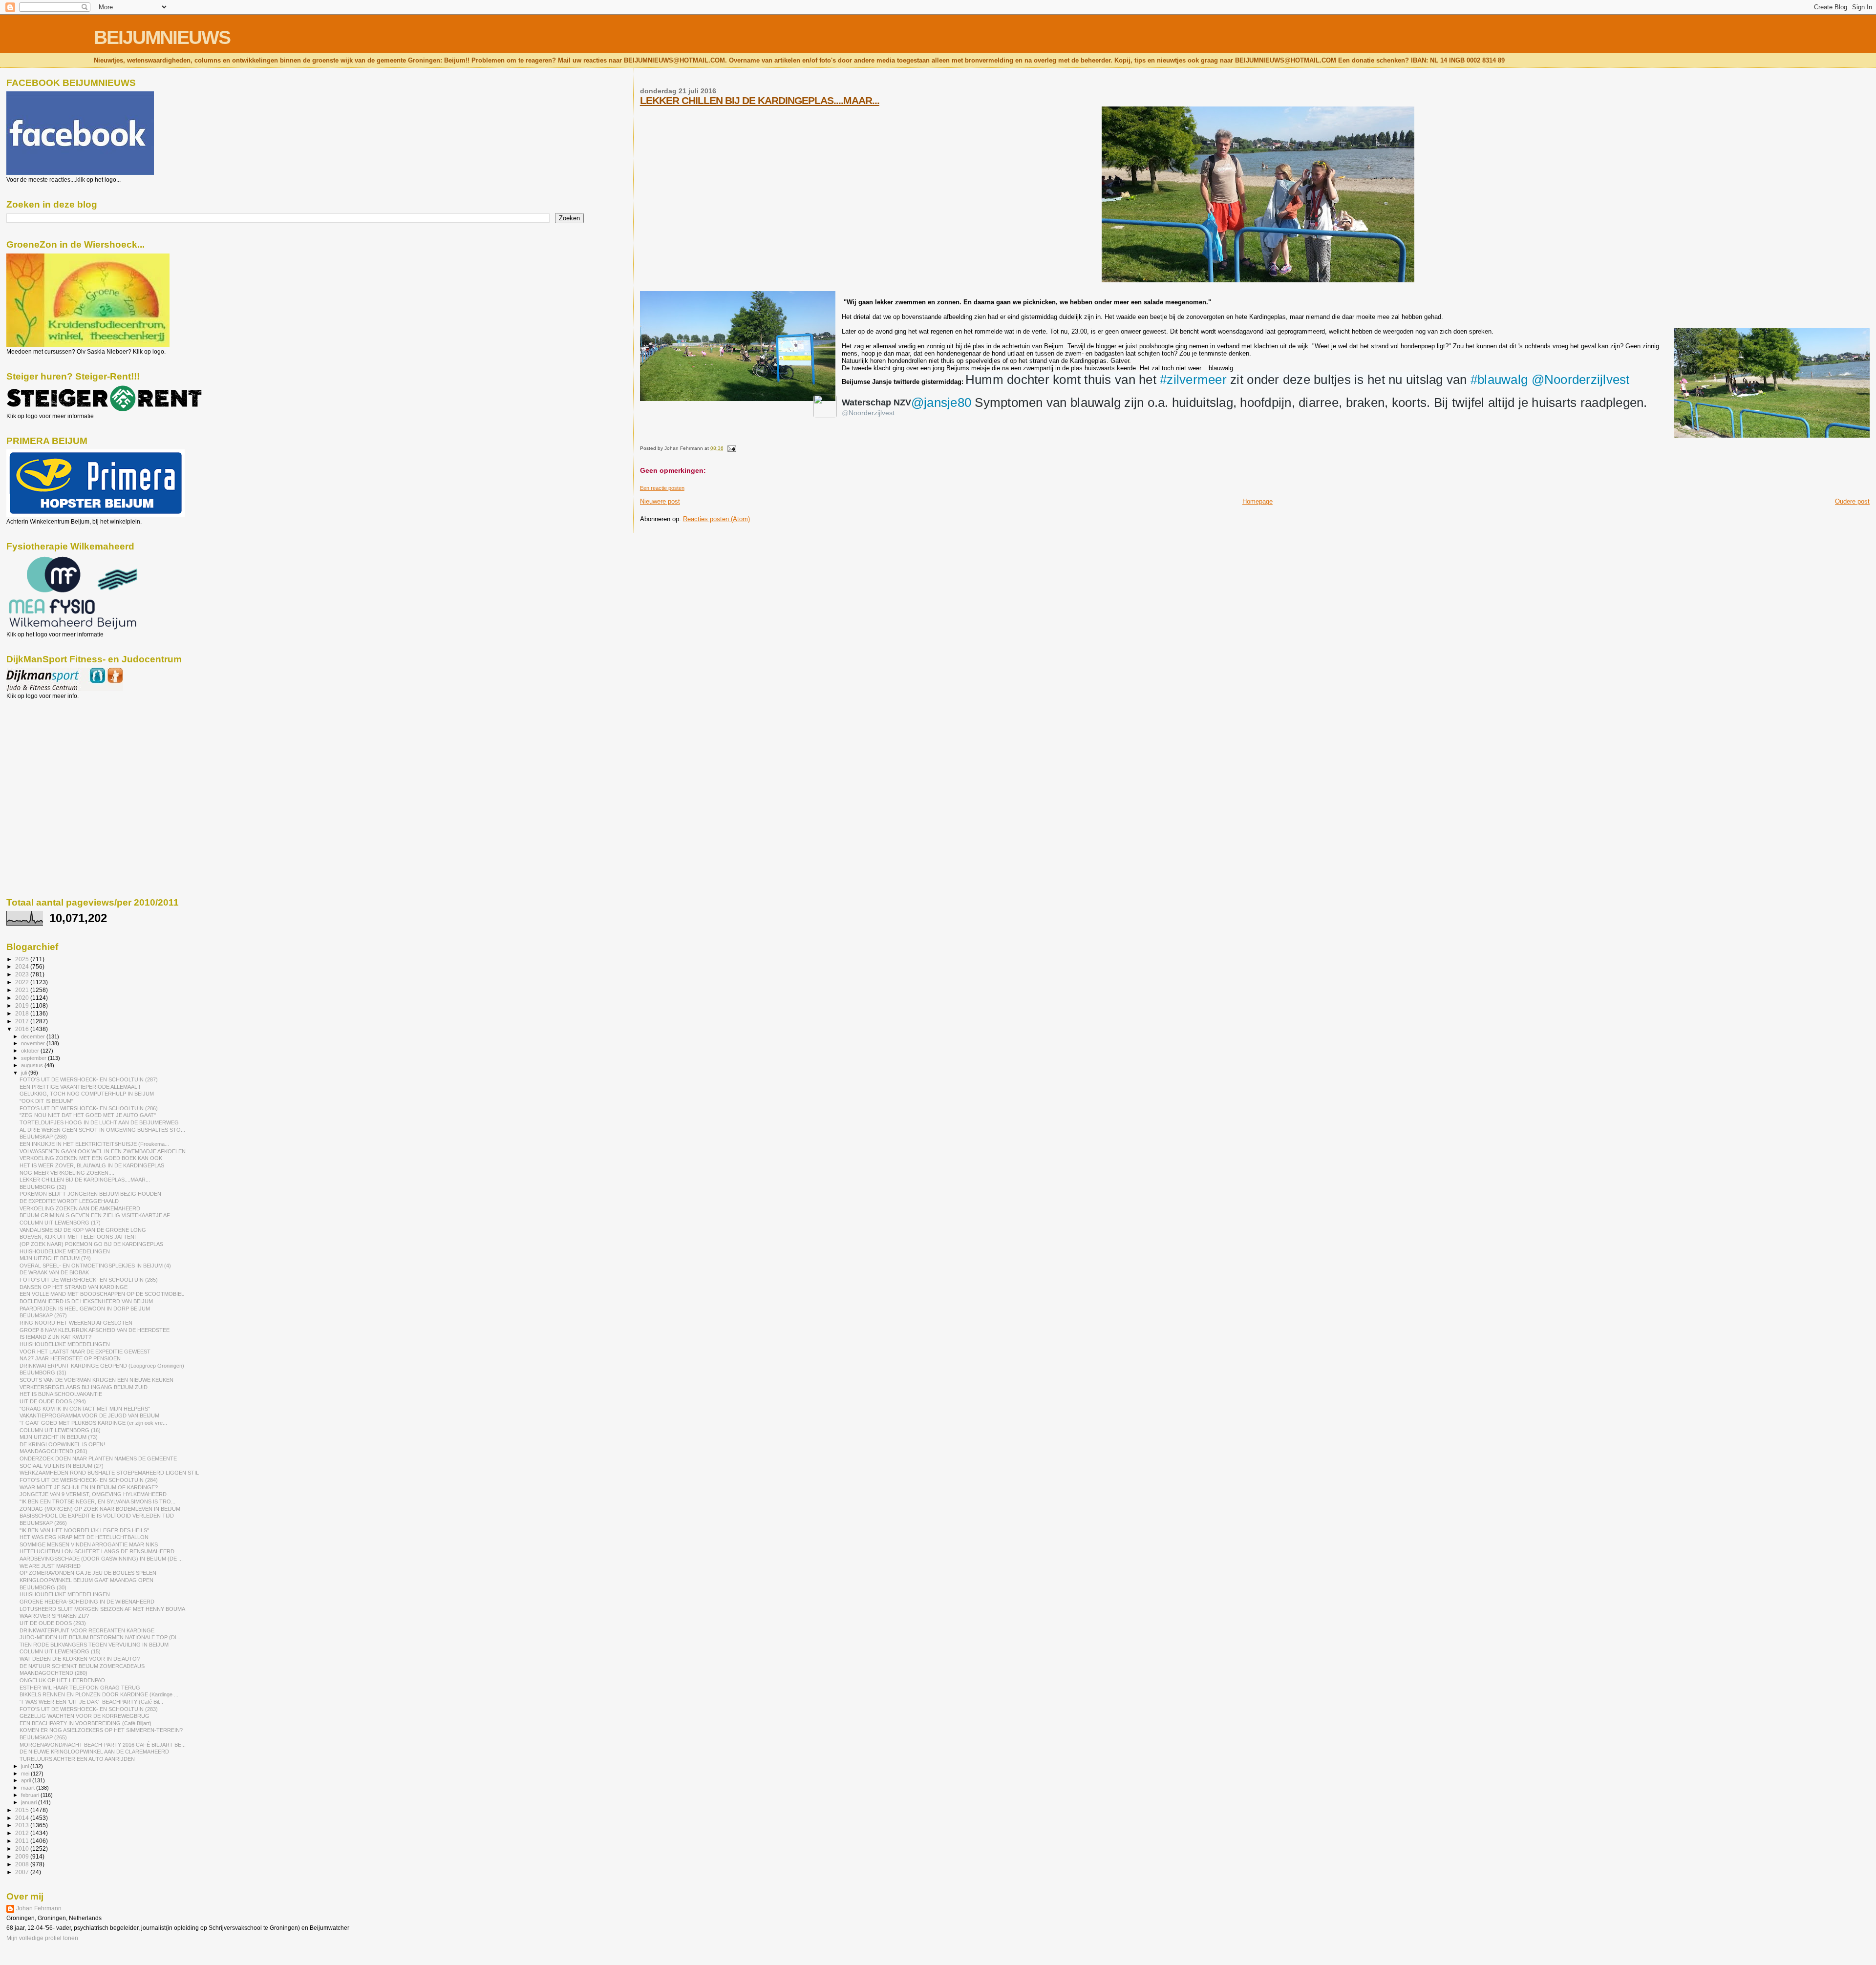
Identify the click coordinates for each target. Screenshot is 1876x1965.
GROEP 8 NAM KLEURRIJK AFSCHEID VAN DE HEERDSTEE (95, 1330)
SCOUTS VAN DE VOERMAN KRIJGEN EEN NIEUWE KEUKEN (96, 1380)
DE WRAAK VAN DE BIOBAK (54, 1272)
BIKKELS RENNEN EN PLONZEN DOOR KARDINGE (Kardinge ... (99, 1694)
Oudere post (1852, 501)
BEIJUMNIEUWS (162, 37)
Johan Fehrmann (39, 1908)
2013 (23, 1825)
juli (25, 1073)
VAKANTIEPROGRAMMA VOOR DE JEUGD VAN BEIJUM (89, 1416)
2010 (23, 1849)
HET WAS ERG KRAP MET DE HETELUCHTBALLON (84, 1537)
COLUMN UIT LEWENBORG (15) (60, 1651)
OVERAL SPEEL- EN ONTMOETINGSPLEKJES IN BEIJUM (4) (95, 1266)
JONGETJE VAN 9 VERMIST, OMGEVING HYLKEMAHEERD (93, 1494)
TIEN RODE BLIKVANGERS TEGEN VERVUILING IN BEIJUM (94, 1645)
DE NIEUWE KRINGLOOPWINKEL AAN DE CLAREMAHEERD (94, 1752)
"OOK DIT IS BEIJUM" (46, 1101)
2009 (23, 1856)
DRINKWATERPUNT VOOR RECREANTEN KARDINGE (87, 1630)
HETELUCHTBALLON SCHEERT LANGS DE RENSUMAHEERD (97, 1551)
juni (26, 1766)
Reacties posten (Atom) (716, 519)
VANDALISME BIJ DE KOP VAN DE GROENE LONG (83, 1230)
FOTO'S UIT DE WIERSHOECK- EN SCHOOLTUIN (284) (89, 1480)
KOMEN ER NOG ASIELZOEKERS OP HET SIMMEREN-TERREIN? (101, 1730)
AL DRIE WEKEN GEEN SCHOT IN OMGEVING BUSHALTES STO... (102, 1130)
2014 (23, 1818)
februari (31, 1795)
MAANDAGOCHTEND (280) (53, 1673)
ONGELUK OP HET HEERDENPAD (62, 1680)
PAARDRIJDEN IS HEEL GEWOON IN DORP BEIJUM (85, 1309)
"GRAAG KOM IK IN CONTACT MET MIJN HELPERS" (85, 1409)
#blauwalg (1499, 380)
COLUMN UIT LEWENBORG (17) (60, 1223)
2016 (23, 1029)
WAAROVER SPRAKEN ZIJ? (54, 1616)
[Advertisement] (50, 752)
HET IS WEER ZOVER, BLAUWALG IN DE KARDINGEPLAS (92, 1165)
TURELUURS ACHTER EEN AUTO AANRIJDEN (77, 1759)
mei (26, 1774)
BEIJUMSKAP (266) (43, 1523)
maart (29, 1788)
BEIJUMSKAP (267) (43, 1315)
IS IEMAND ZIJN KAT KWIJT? (55, 1337)
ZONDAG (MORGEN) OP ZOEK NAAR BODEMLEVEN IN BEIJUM (100, 1509)
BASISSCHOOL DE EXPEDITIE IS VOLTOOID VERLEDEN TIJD (97, 1516)
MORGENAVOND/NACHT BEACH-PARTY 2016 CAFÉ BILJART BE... (103, 1745)
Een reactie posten (662, 488)
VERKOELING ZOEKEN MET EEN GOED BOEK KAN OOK (91, 1158)
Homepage (1258, 501)
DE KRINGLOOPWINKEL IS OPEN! (62, 1444)
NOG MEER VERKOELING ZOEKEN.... (67, 1173)
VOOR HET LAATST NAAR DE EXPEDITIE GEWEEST (85, 1352)
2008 (23, 1864)
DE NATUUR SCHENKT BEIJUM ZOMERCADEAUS (82, 1666)
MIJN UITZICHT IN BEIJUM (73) (59, 1437)
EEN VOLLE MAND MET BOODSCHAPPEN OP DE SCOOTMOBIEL (102, 1294)
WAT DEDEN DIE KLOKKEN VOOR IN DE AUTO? (80, 1659)
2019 (23, 1005)
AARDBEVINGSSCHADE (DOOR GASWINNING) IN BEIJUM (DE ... (101, 1559)
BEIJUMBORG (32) (43, 1187)
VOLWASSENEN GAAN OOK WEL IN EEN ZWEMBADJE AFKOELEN (103, 1151)
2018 (23, 1013)
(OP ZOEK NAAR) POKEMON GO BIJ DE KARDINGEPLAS (91, 1244)
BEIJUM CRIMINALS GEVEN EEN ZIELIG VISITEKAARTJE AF (95, 1215)
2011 (23, 1841)
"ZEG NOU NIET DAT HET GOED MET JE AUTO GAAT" (88, 1115)
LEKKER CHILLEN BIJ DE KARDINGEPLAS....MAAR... (760, 100)
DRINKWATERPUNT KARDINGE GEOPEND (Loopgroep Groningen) (102, 1366)
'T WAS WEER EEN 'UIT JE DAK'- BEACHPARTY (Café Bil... (91, 1702)
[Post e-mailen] (731, 448)
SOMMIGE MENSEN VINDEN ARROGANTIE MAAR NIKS (89, 1544)
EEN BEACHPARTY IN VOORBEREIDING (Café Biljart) (85, 1723)
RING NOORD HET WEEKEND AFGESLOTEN (76, 1323)
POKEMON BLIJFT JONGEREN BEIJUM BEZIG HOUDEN (90, 1194)
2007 (23, 1872)
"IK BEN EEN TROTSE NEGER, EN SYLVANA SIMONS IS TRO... (97, 1501)
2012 (23, 1833)
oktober (31, 1051)
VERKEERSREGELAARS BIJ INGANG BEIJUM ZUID (84, 1387)
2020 (23, 998)
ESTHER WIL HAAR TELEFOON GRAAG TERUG (80, 1688)
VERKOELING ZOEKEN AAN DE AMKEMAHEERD (80, 1208)
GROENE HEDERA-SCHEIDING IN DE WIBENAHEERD (87, 1602)
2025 (23, 959)
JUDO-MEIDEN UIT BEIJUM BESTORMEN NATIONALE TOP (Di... (100, 1637)
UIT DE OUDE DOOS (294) (53, 1401)
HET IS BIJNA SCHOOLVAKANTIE (61, 1394)
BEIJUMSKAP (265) (43, 1737)
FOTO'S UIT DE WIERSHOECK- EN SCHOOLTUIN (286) (89, 1108)
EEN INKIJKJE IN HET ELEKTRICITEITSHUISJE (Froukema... (94, 1144)
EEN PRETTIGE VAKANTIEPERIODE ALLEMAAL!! (80, 1087)
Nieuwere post (660, 501)
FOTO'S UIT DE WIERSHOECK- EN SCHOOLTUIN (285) (89, 1280)
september (34, 1058)
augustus (33, 1065)
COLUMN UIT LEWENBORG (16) (60, 1430)
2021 (23, 990)
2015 (23, 1810)
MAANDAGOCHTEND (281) (53, 1451)
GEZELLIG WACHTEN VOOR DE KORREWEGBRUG (85, 1716)
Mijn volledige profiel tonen (42, 1938)
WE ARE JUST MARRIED (50, 1566)
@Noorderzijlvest (1581, 380)
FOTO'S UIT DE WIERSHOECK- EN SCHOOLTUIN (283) (89, 1709)
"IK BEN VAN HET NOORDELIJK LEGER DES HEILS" (84, 1530)
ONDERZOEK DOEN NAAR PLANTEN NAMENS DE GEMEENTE (98, 1458)
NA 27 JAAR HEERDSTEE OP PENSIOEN (70, 1358)
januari (30, 1802)
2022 (23, 982)
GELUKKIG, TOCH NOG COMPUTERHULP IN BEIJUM (87, 1094)
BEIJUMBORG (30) (43, 1587)
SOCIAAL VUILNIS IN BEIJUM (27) (62, 1466)
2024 (23, 966)
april (27, 1780)
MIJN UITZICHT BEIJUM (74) (55, 1258)
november (34, 1043)
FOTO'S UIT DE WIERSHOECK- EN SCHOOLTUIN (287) (89, 1079)
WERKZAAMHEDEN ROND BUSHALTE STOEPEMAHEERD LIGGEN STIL (109, 1473)
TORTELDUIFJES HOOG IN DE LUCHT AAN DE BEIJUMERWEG (99, 1122)
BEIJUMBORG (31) (43, 1373)
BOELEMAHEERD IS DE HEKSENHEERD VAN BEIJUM (86, 1301)
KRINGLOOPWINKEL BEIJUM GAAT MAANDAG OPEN (86, 1580)
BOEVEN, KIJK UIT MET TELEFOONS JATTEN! (78, 1237)
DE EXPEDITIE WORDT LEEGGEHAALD (69, 1201)
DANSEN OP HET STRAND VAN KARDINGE (74, 1287)
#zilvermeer (1193, 380)
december (34, 1036)
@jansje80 (941, 402)
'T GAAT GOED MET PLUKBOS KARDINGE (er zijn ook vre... (93, 1423)
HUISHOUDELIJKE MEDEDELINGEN (65, 1251)
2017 (23, 1021)
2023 (23, 974)
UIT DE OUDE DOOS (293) (53, 1623)
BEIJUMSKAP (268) (43, 1137)
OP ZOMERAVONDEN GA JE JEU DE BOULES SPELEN (88, 1573)
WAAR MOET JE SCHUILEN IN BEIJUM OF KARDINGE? (89, 1487)
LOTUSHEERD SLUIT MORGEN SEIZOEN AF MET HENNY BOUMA (102, 1609)
